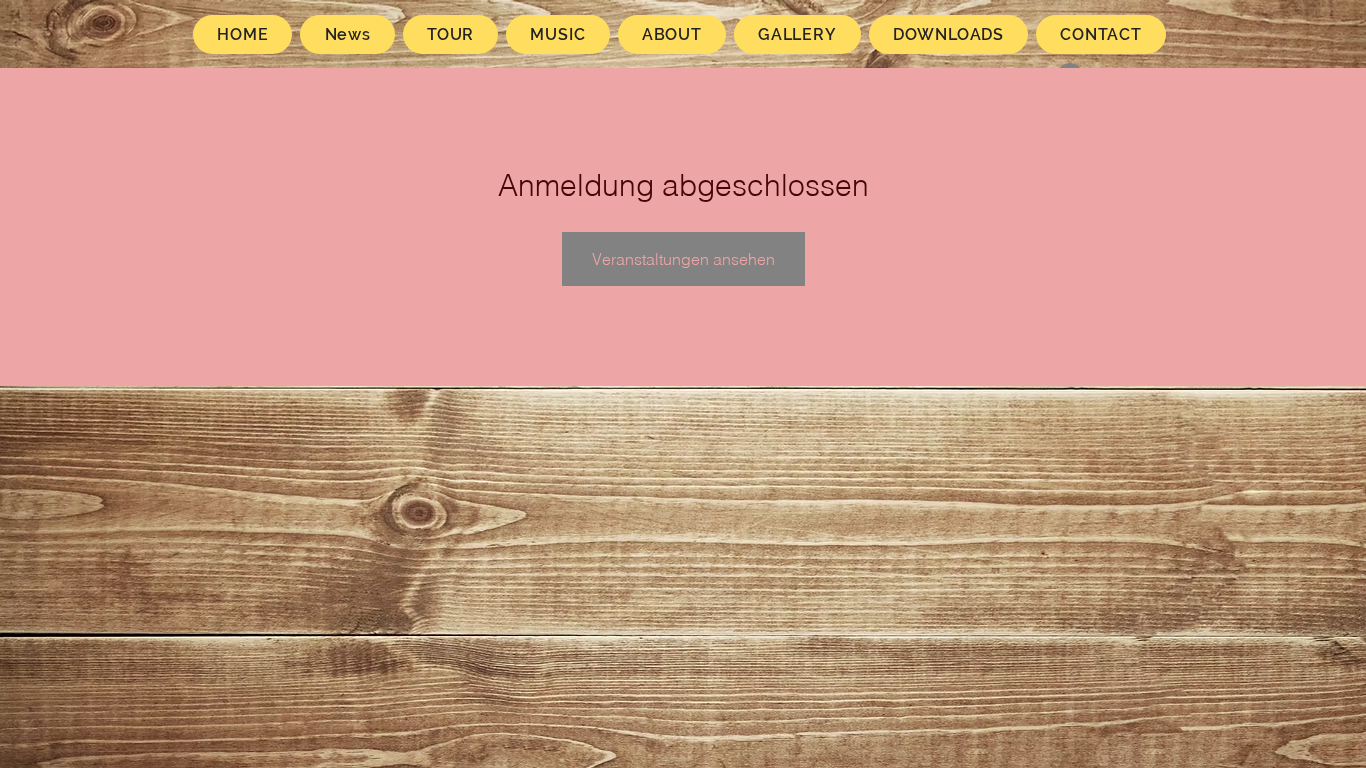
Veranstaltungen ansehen (683, 259)
